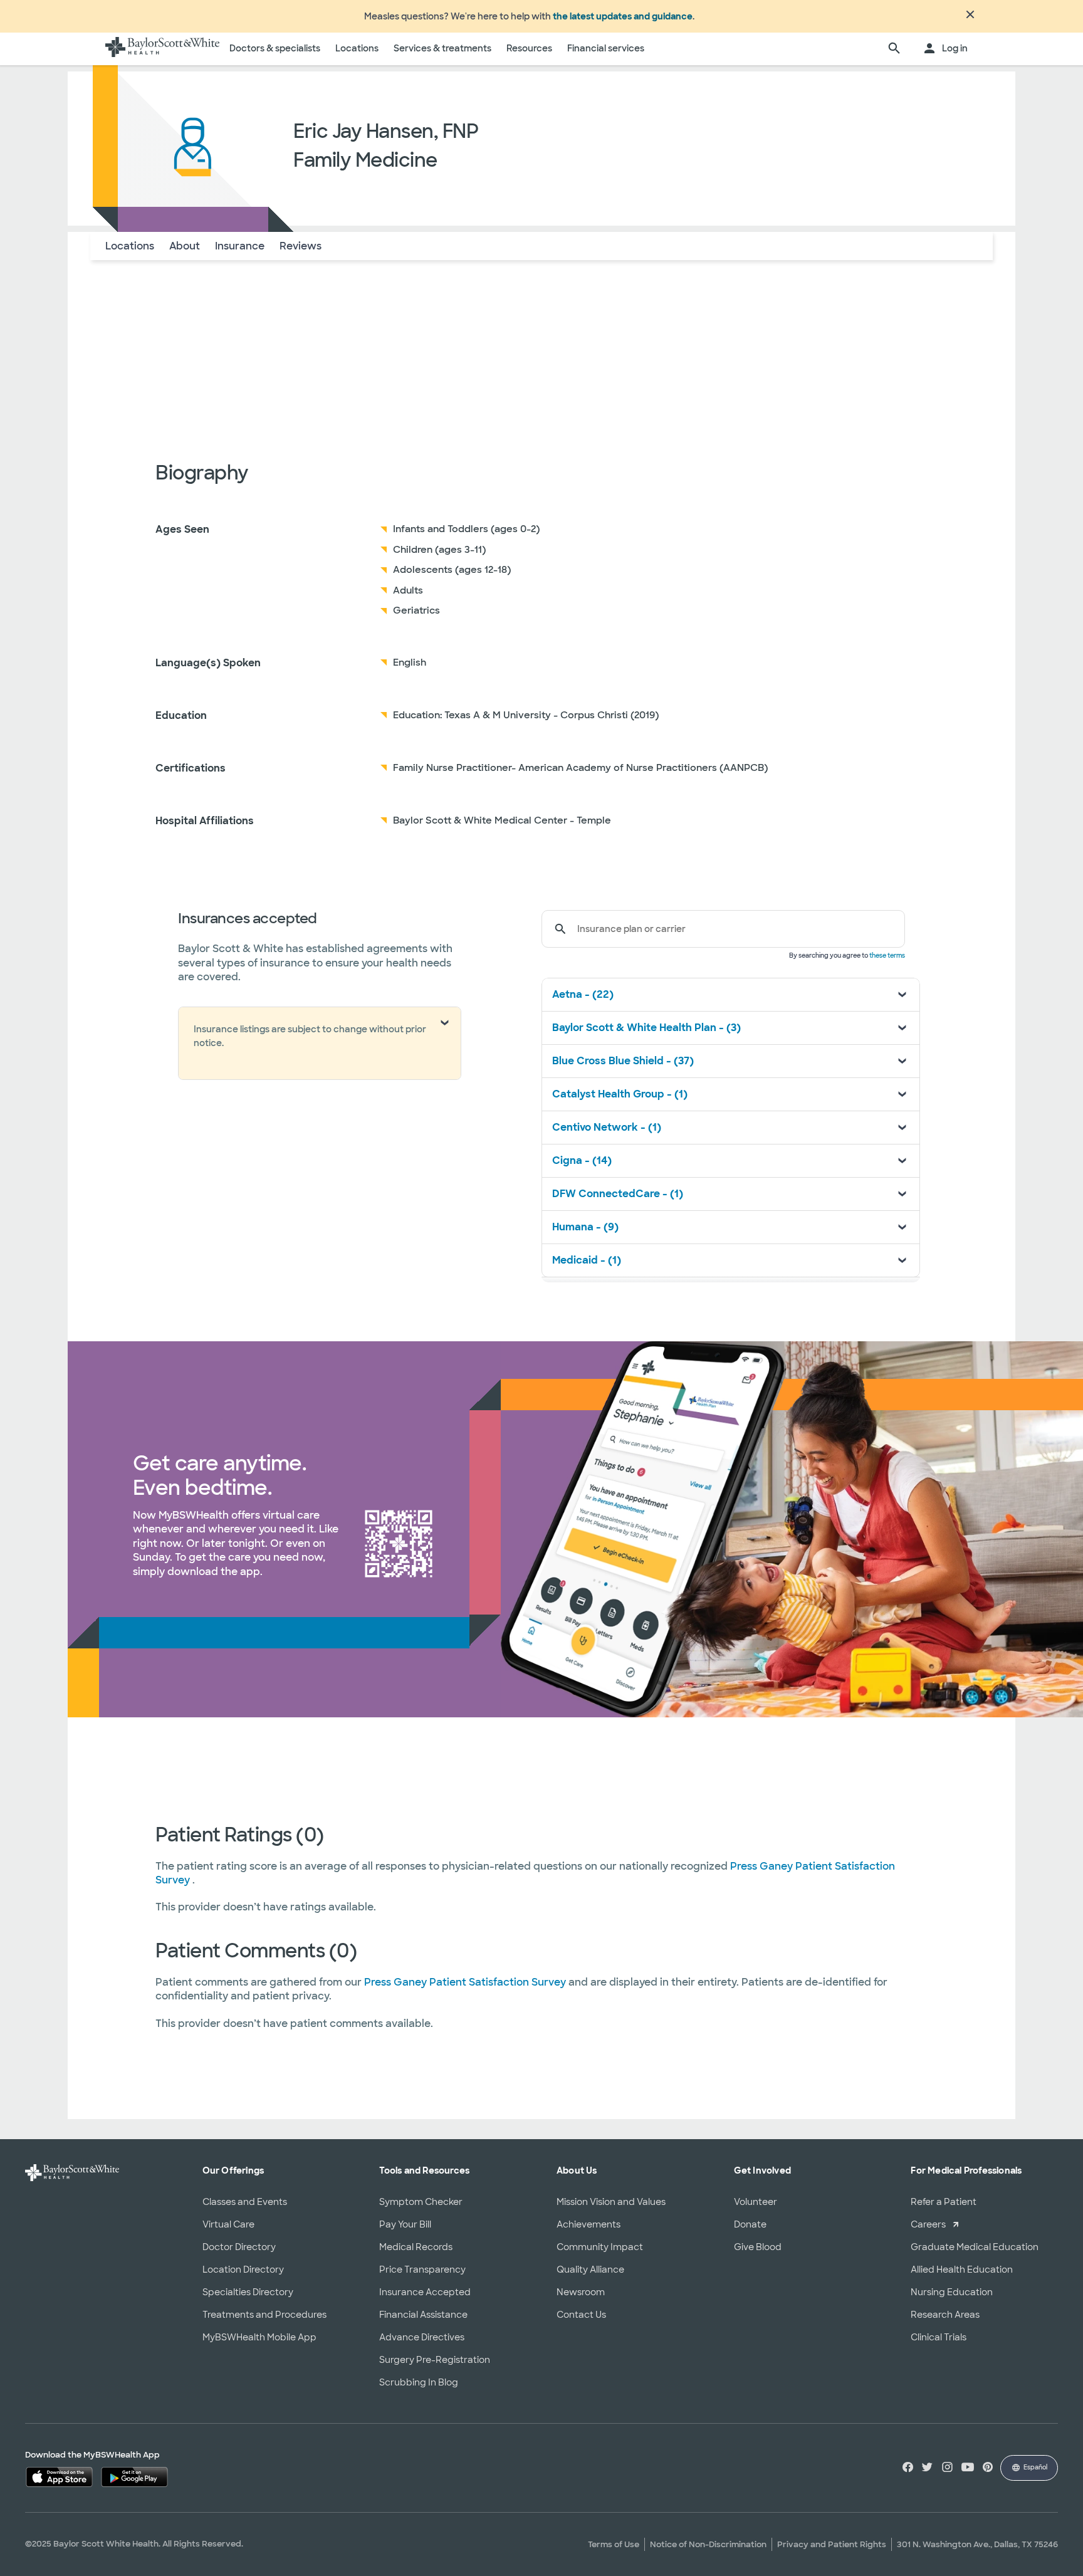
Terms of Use (614, 2544)
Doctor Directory (239, 2247)
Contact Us (581, 2315)
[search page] (894, 49)
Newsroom (581, 2292)
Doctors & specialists (275, 48)
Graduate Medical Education (975, 2247)
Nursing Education (952, 2292)
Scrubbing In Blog (419, 2382)
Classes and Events (245, 2202)
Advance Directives (422, 2337)
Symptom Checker (421, 2202)
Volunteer (756, 2202)
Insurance (240, 246)
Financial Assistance (423, 2315)
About (185, 246)
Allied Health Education (962, 2270)
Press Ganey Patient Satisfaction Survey (466, 1982)
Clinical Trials (939, 2337)
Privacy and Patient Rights (832, 2544)
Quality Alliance (590, 2270)
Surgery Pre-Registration (435, 2360)
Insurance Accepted (425, 2292)
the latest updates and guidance (623, 16)
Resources (529, 48)
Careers (928, 2224)
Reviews (301, 246)
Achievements (589, 2224)
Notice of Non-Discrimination (708, 2544)
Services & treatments (442, 48)
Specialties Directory (248, 2292)
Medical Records (416, 2247)
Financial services (606, 48)
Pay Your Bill (405, 2224)
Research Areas (945, 2315)
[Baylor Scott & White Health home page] (162, 49)
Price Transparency (422, 2270)
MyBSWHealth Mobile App (259, 2337)
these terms (887, 956)
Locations (357, 48)
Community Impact (600, 2247)
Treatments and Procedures (264, 2315)
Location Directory (243, 2270)
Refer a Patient (944, 2202)
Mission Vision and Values (611, 2202)
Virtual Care (228, 2224)
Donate (750, 2224)
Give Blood (758, 2247)
